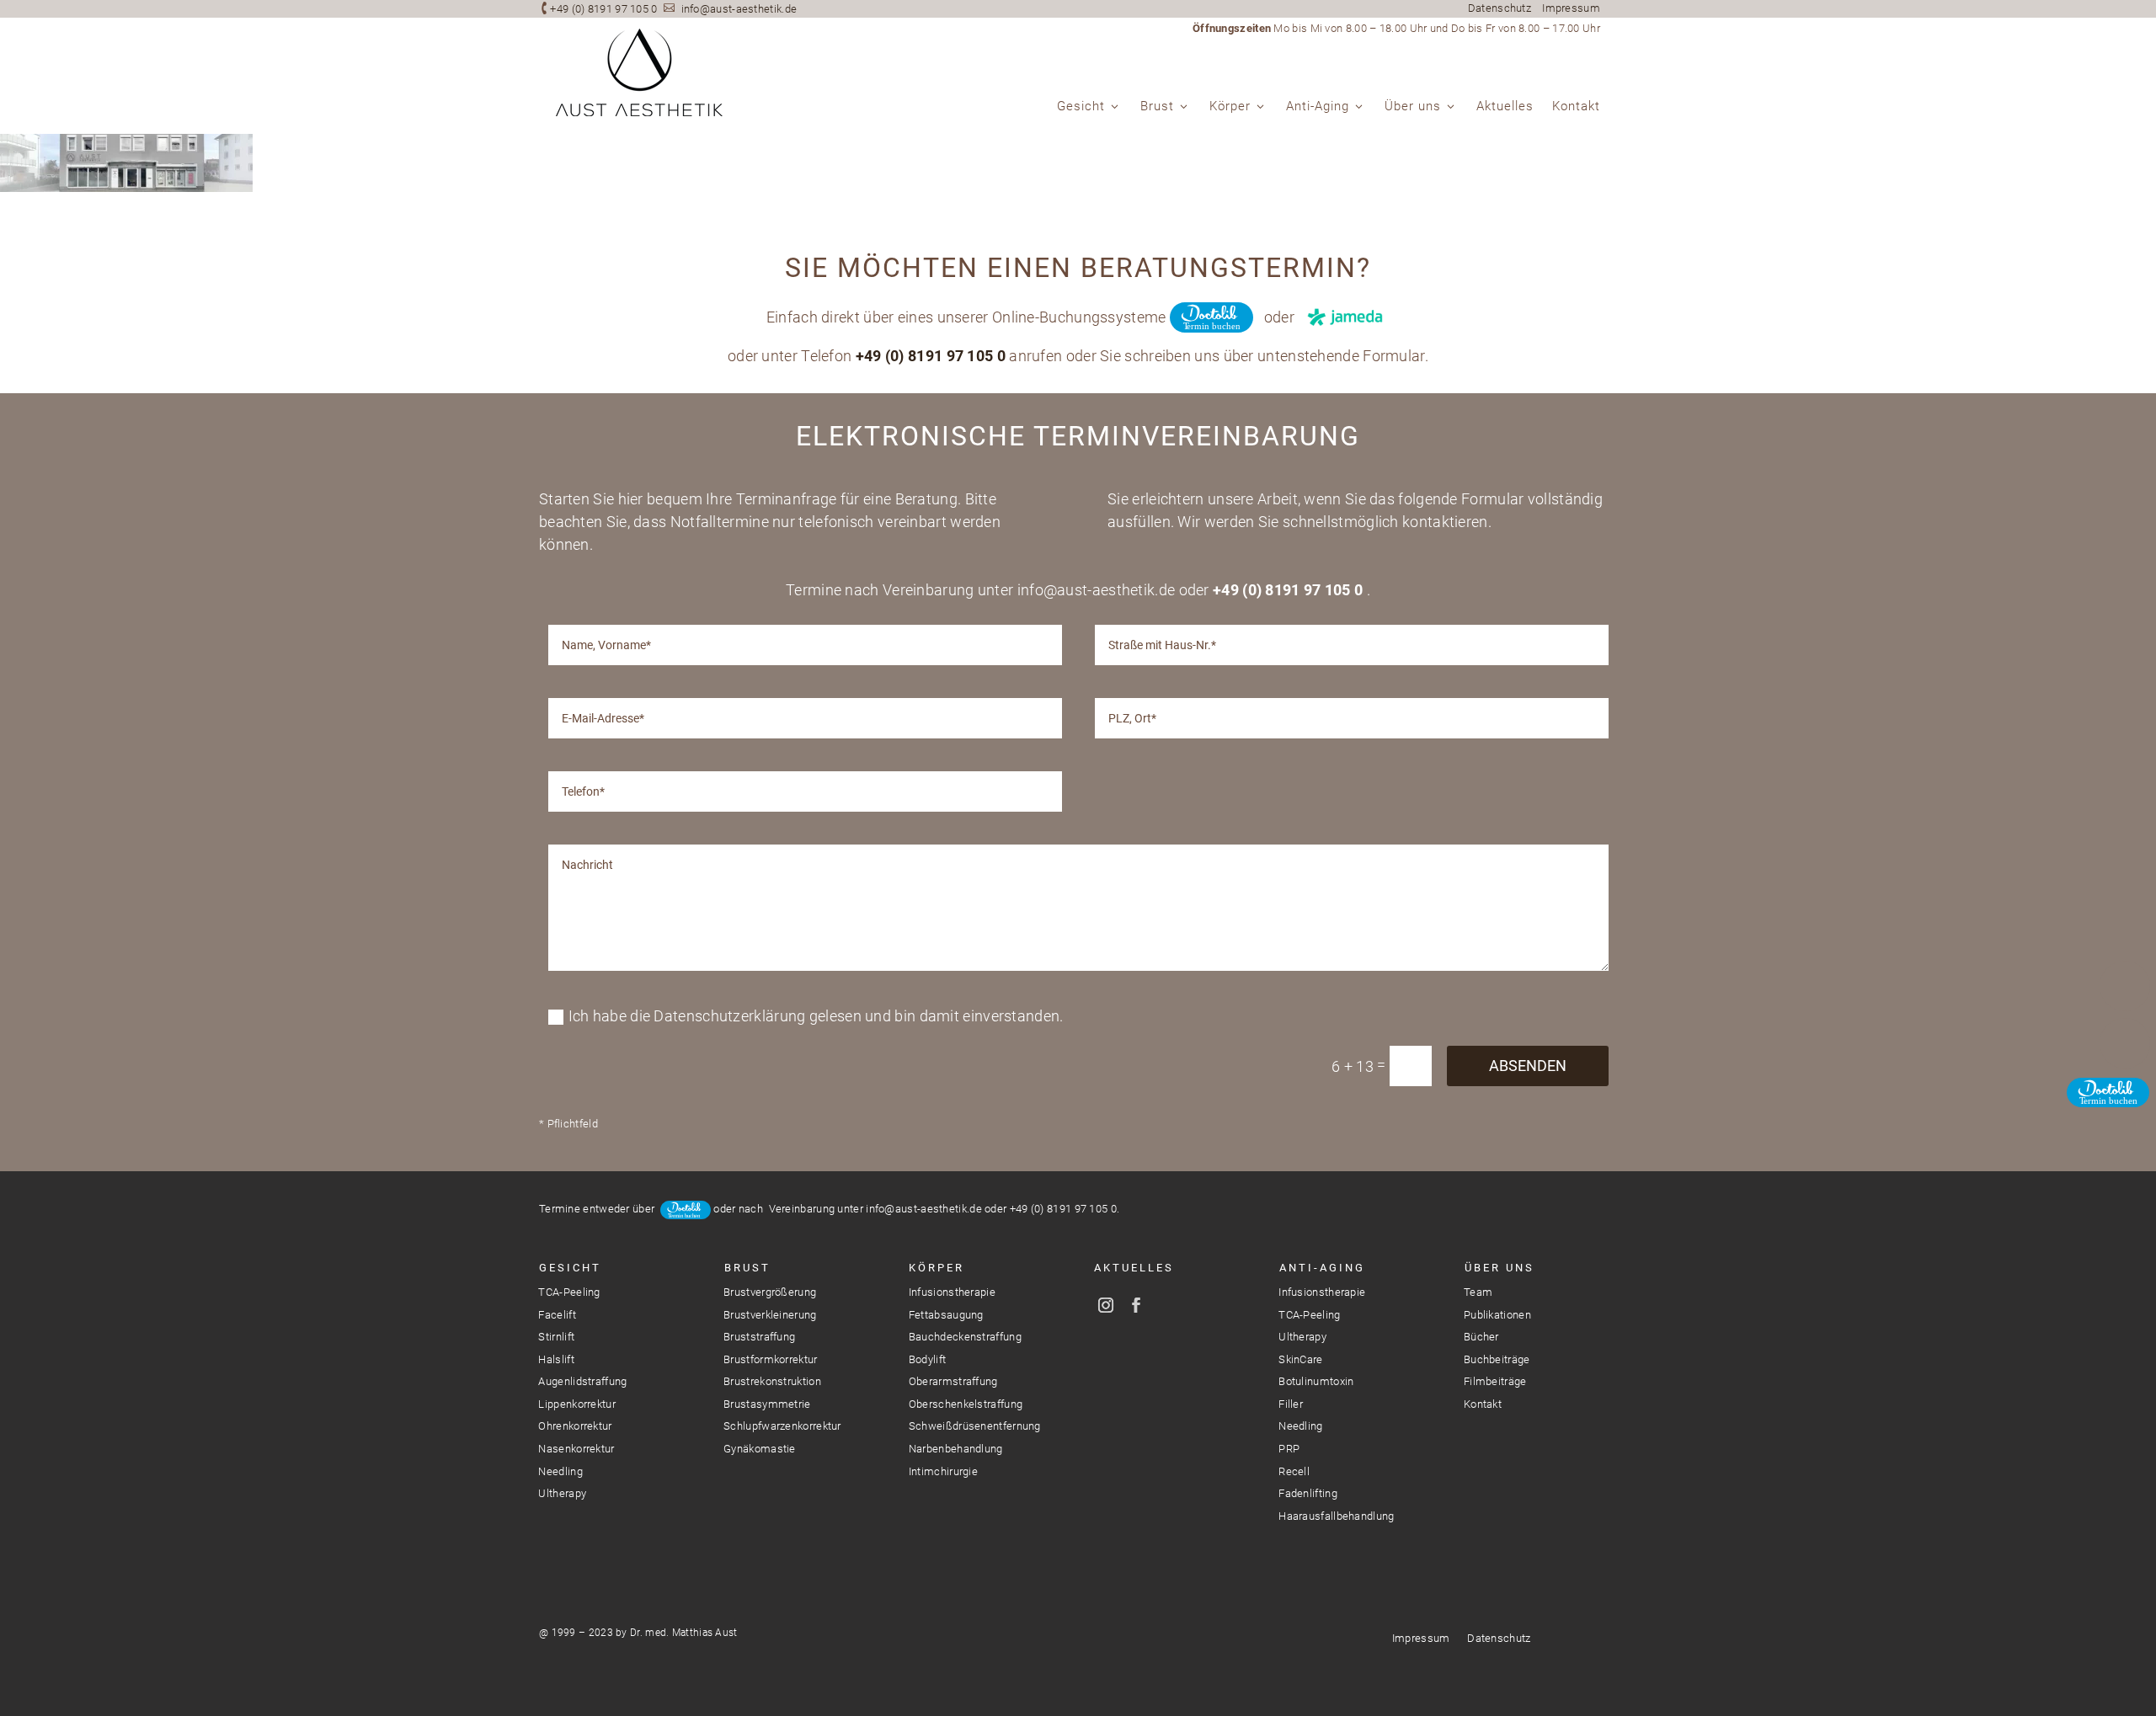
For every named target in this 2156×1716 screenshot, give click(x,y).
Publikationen (1497, 1315)
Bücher (1481, 1337)
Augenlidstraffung (582, 1381)
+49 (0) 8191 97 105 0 (603, 9)
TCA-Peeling (569, 1292)
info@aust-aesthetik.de (739, 9)
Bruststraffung (759, 1337)
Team (1478, 1292)
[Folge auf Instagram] (1106, 1305)
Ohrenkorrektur (575, 1426)
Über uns (1413, 107)
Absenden (1528, 1066)
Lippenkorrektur (577, 1404)
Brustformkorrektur (770, 1359)
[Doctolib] (2125, 1100)
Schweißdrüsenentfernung (975, 1426)
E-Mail (2125, 1043)
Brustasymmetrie (767, 1404)
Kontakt (1576, 107)
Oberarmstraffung (953, 1381)
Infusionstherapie (952, 1292)
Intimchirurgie (943, 1471)
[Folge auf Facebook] (1136, 1305)
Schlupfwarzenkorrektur (782, 1426)
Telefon (2125, 986)
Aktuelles (1505, 107)
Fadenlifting (1308, 1493)
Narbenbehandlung (956, 1449)
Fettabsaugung (946, 1315)
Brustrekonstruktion (772, 1381)
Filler (1291, 1404)
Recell (1294, 1471)
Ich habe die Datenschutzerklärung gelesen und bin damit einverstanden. (816, 1016)
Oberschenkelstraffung (966, 1404)
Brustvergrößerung (770, 1292)
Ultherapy (562, 1493)
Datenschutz (1500, 8)
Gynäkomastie (760, 1449)
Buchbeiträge (1497, 1359)
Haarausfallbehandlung (1336, 1516)
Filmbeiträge (1495, 1381)
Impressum (1571, 8)
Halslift (556, 1359)
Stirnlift (556, 1337)
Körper (1230, 107)
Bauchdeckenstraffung (965, 1337)
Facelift (557, 1315)
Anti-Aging (1318, 107)
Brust (1157, 107)
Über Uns (1500, 1268)
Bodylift (927, 1359)
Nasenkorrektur (576, 1449)
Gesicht (1081, 107)
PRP (1289, 1449)
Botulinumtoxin (1316, 1381)
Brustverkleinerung (770, 1315)
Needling (560, 1471)
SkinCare (1300, 1359)
